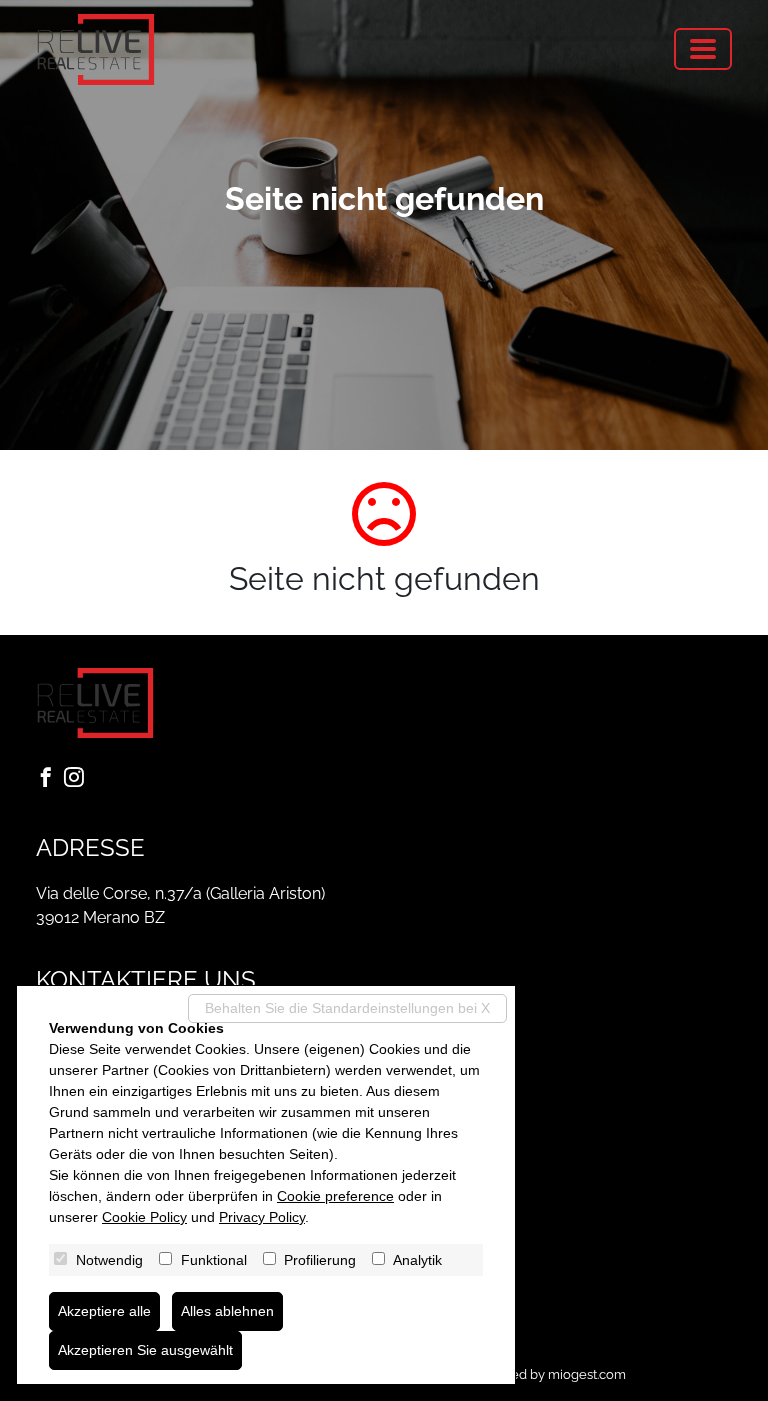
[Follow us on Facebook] (50, 779)
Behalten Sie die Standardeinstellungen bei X (347, 1008)
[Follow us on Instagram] (78, 779)
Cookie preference (335, 1196)
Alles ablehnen (227, 1311)
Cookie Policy (144, 1217)
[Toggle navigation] (703, 49)
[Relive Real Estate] (96, 49)
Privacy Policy (262, 1217)
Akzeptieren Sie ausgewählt (145, 1350)
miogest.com (587, 1374)
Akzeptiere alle (104, 1311)
